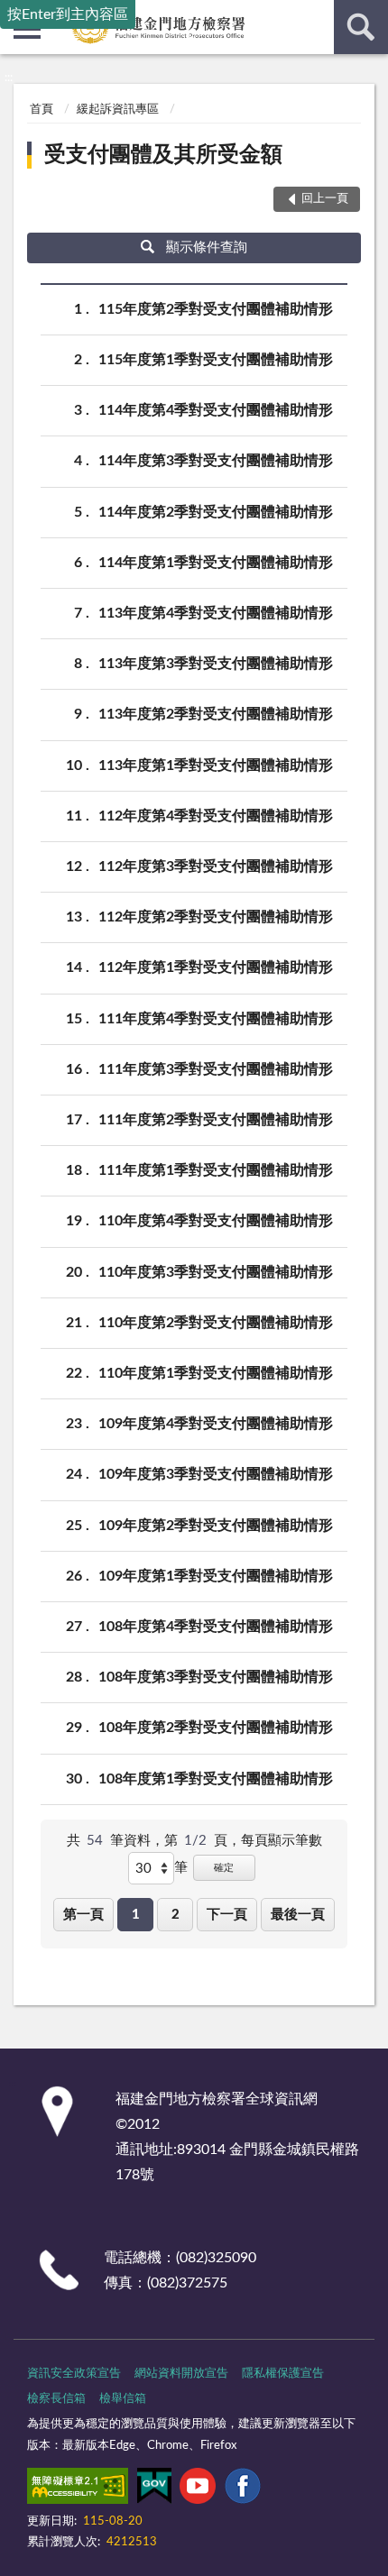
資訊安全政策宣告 (74, 2374)
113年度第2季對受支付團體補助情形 (216, 714)
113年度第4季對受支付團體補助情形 (216, 613)
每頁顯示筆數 (282, 1841)
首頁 (42, 110)
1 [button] (136, 1915)
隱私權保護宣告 (283, 2374)
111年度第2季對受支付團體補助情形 (216, 1120)
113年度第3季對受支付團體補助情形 (216, 664)
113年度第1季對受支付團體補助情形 (216, 765)
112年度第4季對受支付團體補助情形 (216, 816)
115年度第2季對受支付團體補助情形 (216, 309)
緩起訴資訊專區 (118, 110)
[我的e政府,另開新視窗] (154, 2489)
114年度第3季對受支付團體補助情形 (216, 461)
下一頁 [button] (227, 1915)
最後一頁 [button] (298, 1915)
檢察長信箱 (56, 2399)
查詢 (361, 27)
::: (9, 78)
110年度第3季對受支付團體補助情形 (216, 1272)
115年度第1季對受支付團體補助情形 (216, 360)
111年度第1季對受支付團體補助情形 (216, 1170)
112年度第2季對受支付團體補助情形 (216, 917)
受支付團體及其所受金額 (163, 155)
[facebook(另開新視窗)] (243, 2489)
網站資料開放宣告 (181, 2374)
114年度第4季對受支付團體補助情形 (216, 410)
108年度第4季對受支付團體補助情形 (216, 1627)
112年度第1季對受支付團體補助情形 (216, 967)
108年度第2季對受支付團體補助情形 (216, 1728)
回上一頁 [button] (325, 199)
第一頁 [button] (83, 1915)
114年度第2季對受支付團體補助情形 (216, 512)
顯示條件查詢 (207, 248)
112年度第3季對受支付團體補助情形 (216, 866)
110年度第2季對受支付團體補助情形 (216, 1323)
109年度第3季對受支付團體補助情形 (216, 1474)
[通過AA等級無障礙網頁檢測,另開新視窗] (78, 2489)
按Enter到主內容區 (68, 14)
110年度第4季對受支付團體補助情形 (216, 1221)
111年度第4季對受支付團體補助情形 (216, 1019)
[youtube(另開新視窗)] (198, 2489)
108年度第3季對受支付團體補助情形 (216, 1677)
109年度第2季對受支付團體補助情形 (216, 1526)
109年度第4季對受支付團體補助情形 (216, 1424)
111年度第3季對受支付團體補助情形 (216, 1069)
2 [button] (176, 1915)
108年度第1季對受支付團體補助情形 (216, 1779)
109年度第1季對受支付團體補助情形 (216, 1576)
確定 (224, 1868)
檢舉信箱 (123, 2399)
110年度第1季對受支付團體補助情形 (216, 1373)
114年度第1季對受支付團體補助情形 (216, 563)
